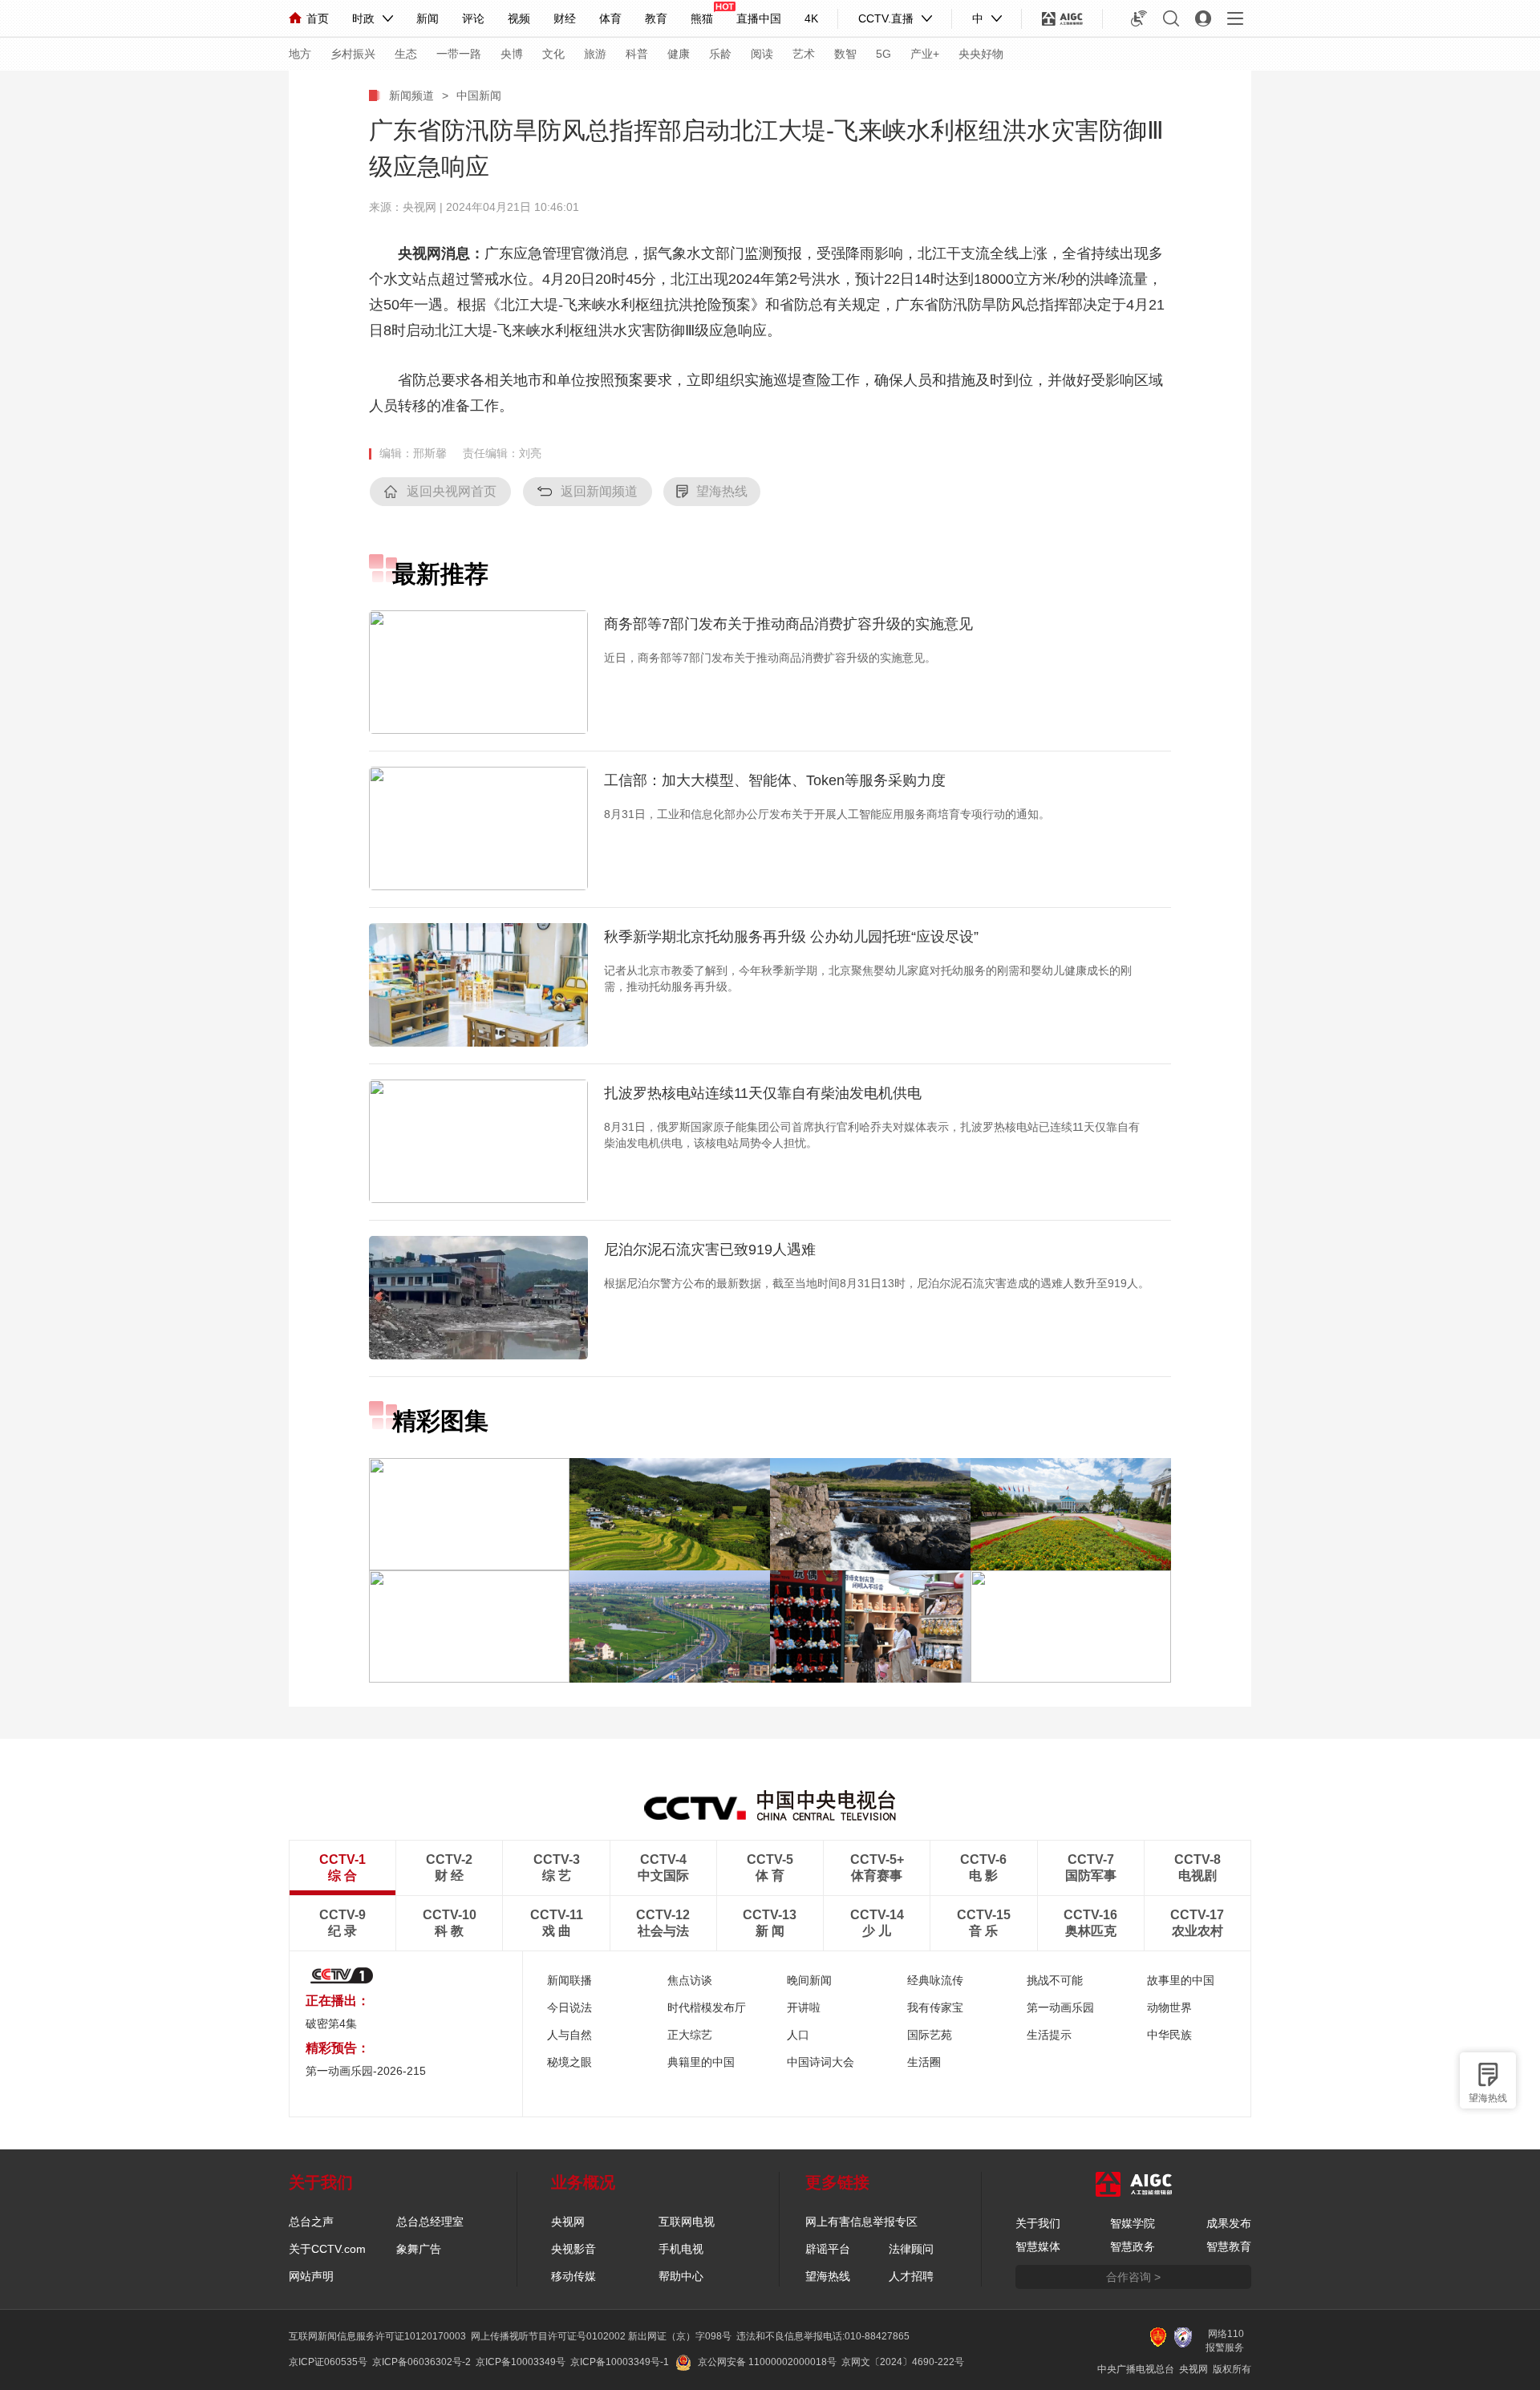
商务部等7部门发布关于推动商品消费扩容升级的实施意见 (788, 624)
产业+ (925, 54)
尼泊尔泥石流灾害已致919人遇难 (710, 1250)
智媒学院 (1133, 2223)
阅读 (762, 54)
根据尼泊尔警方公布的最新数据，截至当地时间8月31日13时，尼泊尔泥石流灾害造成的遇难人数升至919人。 (877, 1283)
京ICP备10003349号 (521, 2362)
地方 (300, 54)
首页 (318, 18)
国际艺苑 (930, 2035)
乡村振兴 (353, 54)
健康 (679, 54)
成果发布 (1229, 2223)
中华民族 (1169, 2035)
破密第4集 (331, 2023)
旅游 (595, 54)
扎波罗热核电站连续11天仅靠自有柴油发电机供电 (763, 1093)
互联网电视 (687, 2222)
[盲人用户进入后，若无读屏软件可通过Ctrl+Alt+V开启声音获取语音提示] (1139, 18)
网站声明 (311, 2276)
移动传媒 (573, 2276)
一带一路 (459, 54)
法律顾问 (911, 2249)
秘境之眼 (569, 2062)
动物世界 (1169, 2007)
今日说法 (569, 2007)
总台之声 (311, 2222)
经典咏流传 (935, 1980)
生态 (406, 54)
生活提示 (1049, 2035)
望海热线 (1488, 2098)
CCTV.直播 (886, 18)
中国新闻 (479, 95)
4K (811, 18)
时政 (363, 18)
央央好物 (981, 54)
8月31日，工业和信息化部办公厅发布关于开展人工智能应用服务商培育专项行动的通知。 (827, 814)
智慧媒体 (1038, 2246)
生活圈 (924, 2062)
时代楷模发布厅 (707, 2007)
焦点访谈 (690, 1980)
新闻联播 (569, 1980)
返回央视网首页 (452, 491)
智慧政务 (1133, 2246)
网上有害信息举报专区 (861, 2222)
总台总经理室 (430, 2222)
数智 (845, 54)
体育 (610, 18)
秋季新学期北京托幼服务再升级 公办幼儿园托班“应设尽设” (791, 937)
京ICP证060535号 (328, 2362)
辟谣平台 (828, 2249)
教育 (656, 18)
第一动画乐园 (1060, 2007)
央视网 (568, 2222)
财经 (565, 18)
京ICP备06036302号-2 (421, 2362)
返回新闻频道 (599, 491)
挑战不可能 (1055, 1980)
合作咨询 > (1133, 2277)
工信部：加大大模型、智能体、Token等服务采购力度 (775, 780)
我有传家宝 (935, 2007)
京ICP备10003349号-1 (620, 2362)
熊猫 (702, 18)
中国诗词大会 (821, 2062)
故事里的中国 (1181, 1980)
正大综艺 (690, 2035)
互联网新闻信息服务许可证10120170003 (377, 2336)
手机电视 (681, 2249)
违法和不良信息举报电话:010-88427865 (823, 2336)
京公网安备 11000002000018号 (767, 2362)
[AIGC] (1062, 18)
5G (883, 54)
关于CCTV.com (327, 2249)
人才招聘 (911, 2276)
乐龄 (720, 54)
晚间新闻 (809, 1980)
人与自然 (569, 2035)
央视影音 (573, 2249)
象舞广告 (419, 2249)
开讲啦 (804, 2007)
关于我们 (1038, 2223)
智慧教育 (1229, 2246)
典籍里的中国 (701, 2062)
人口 (798, 2035)
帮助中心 (681, 2276)
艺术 (804, 54)
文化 (553, 54)
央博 (512, 54)
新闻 (428, 18)
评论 (473, 18)
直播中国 (759, 18)
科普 (637, 54)
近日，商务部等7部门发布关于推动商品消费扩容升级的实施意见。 (770, 658)
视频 (519, 18)
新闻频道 (411, 95)
